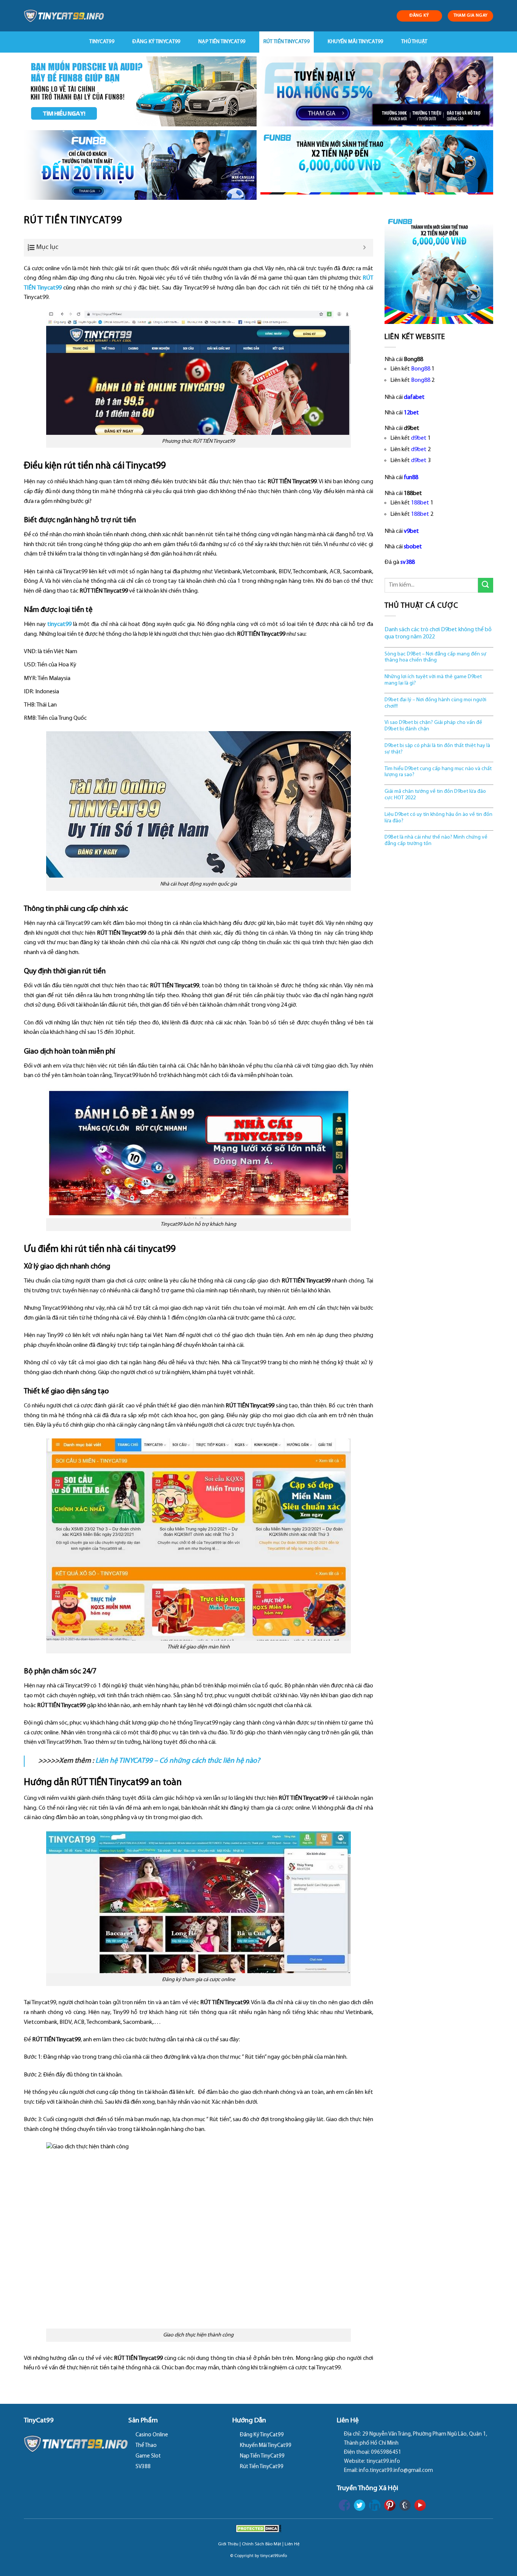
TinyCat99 (102, 42)
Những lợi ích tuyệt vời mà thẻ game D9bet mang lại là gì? (433, 680)
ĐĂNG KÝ (419, 16)
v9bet (411, 531)
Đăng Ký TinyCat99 (157, 42)
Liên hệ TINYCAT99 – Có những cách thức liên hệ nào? (178, 1761)
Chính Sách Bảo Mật (262, 2544)
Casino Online (152, 2435)
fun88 (411, 478)
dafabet (414, 397)
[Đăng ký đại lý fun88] (140, 91)
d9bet (419, 438)
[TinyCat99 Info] (64, 16)
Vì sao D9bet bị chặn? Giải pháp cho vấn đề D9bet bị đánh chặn (433, 726)
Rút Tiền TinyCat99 (287, 42)
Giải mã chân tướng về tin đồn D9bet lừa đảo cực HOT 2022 (435, 795)
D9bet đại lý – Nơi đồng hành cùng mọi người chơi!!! (435, 703)
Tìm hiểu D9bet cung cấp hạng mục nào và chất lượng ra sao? (438, 772)
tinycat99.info (274, 2556)
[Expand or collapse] (365, 248)
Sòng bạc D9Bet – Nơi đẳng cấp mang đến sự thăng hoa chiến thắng (435, 657)
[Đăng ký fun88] (439, 269)
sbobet (413, 547)
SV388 (143, 2467)
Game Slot (148, 2456)
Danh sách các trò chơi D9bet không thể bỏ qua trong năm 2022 (438, 633)
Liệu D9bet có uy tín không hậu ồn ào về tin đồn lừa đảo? (438, 818)
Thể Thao (146, 2446)
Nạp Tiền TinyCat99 (222, 42)
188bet (420, 503)
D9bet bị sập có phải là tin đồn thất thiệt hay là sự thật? (437, 749)
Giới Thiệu (228, 2544)
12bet (411, 413)
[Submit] (486, 585)
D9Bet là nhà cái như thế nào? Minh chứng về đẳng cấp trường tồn (436, 841)
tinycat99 (59, 624)
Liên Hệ (292, 2544)
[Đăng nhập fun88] (377, 165)
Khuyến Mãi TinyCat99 (356, 42)
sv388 (408, 562)
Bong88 (421, 369)
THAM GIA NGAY (471, 16)
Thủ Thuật (414, 42)
